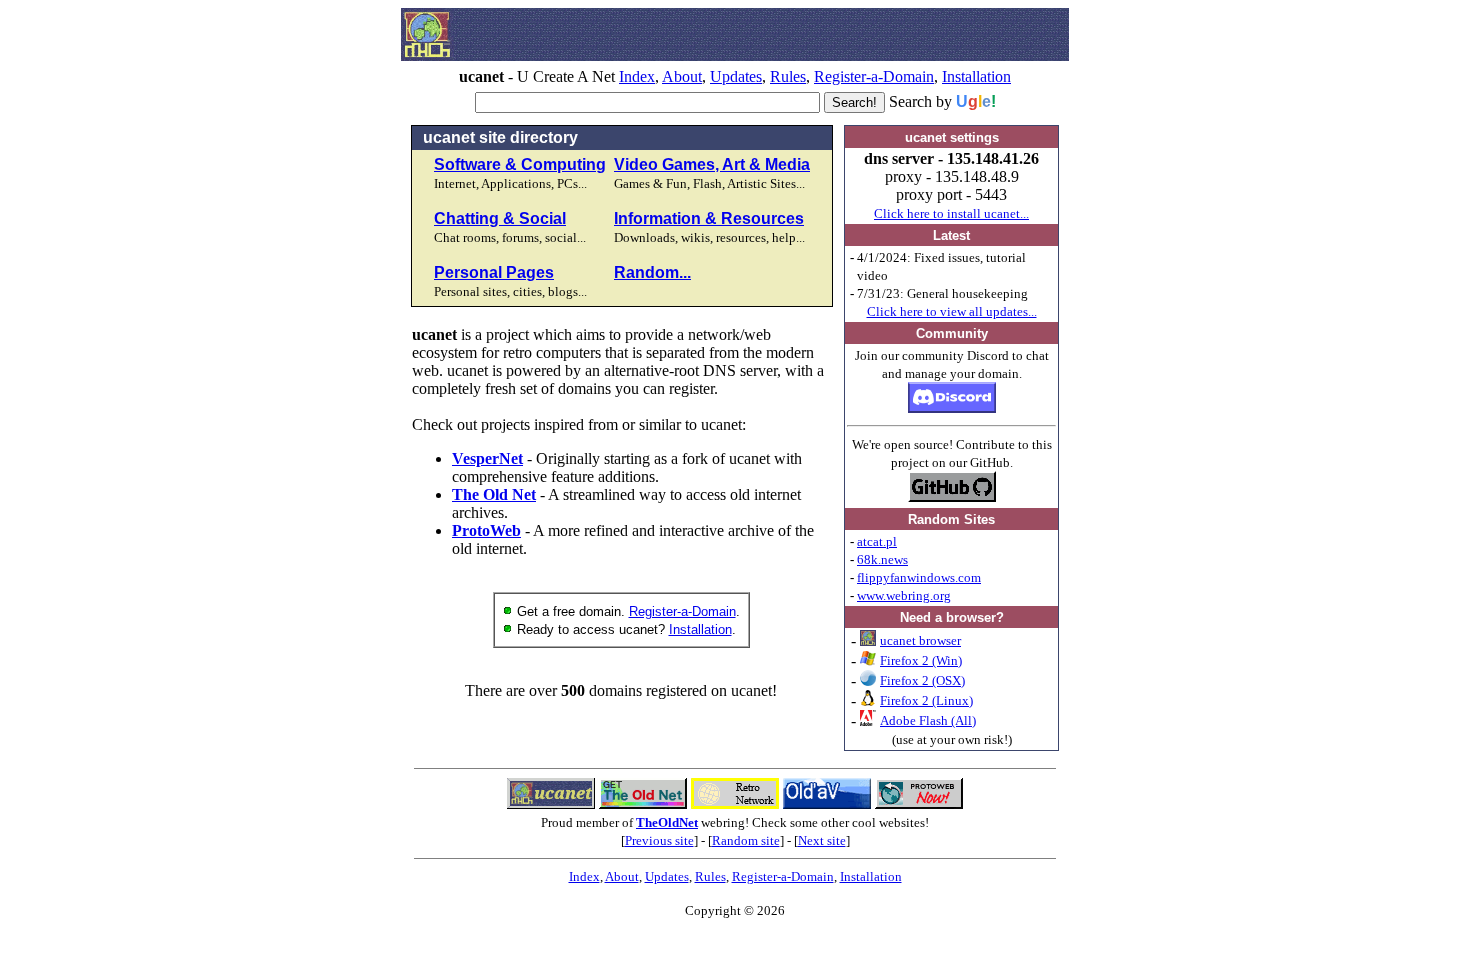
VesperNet (487, 458)
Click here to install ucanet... (951, 213)
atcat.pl (877, 541)
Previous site (659, 840)
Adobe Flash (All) (928, 720)
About (682, 76)
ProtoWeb (486, 530)
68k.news (882, 559)
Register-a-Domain (874, 76)
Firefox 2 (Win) (921, 660)
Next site (822, 840)
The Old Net (494, 494)
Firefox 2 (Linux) (926, 700)
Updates (736, 76)
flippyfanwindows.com (919, 577)
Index (637, 76)
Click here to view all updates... (952, 311)
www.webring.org (904, 595)
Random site (746, 840)
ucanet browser (920, 640)
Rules (788, 76)
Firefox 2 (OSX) (922, 680)
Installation (976, 76)
